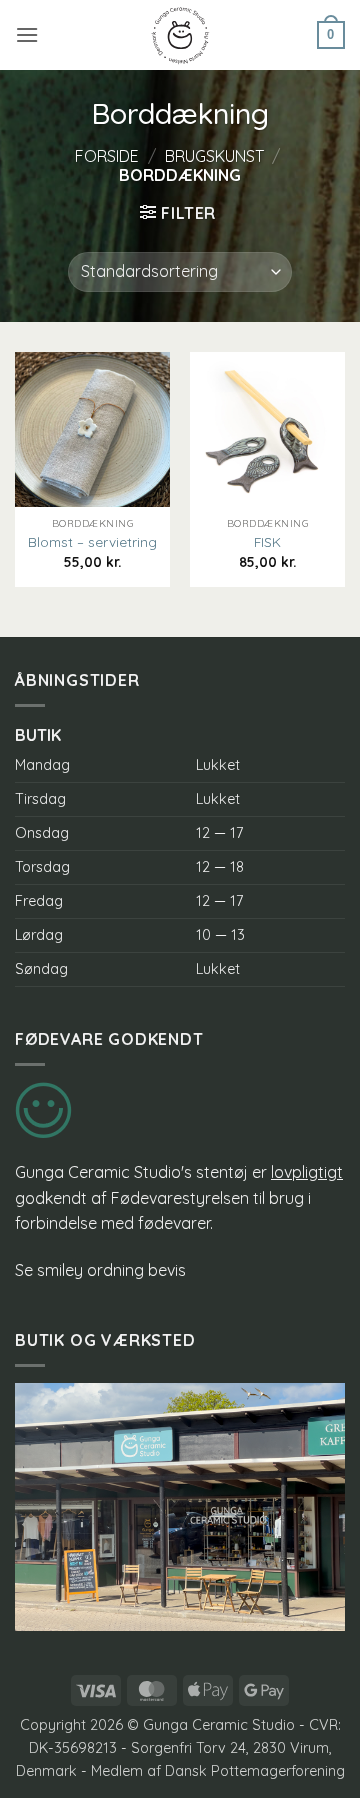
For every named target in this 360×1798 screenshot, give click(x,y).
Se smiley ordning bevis (100, 1270)
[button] (27, 34)
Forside (107, 156)
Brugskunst (214, 156)
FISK (267, 541)
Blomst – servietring (92, 541)
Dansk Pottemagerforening (255, 1771)
